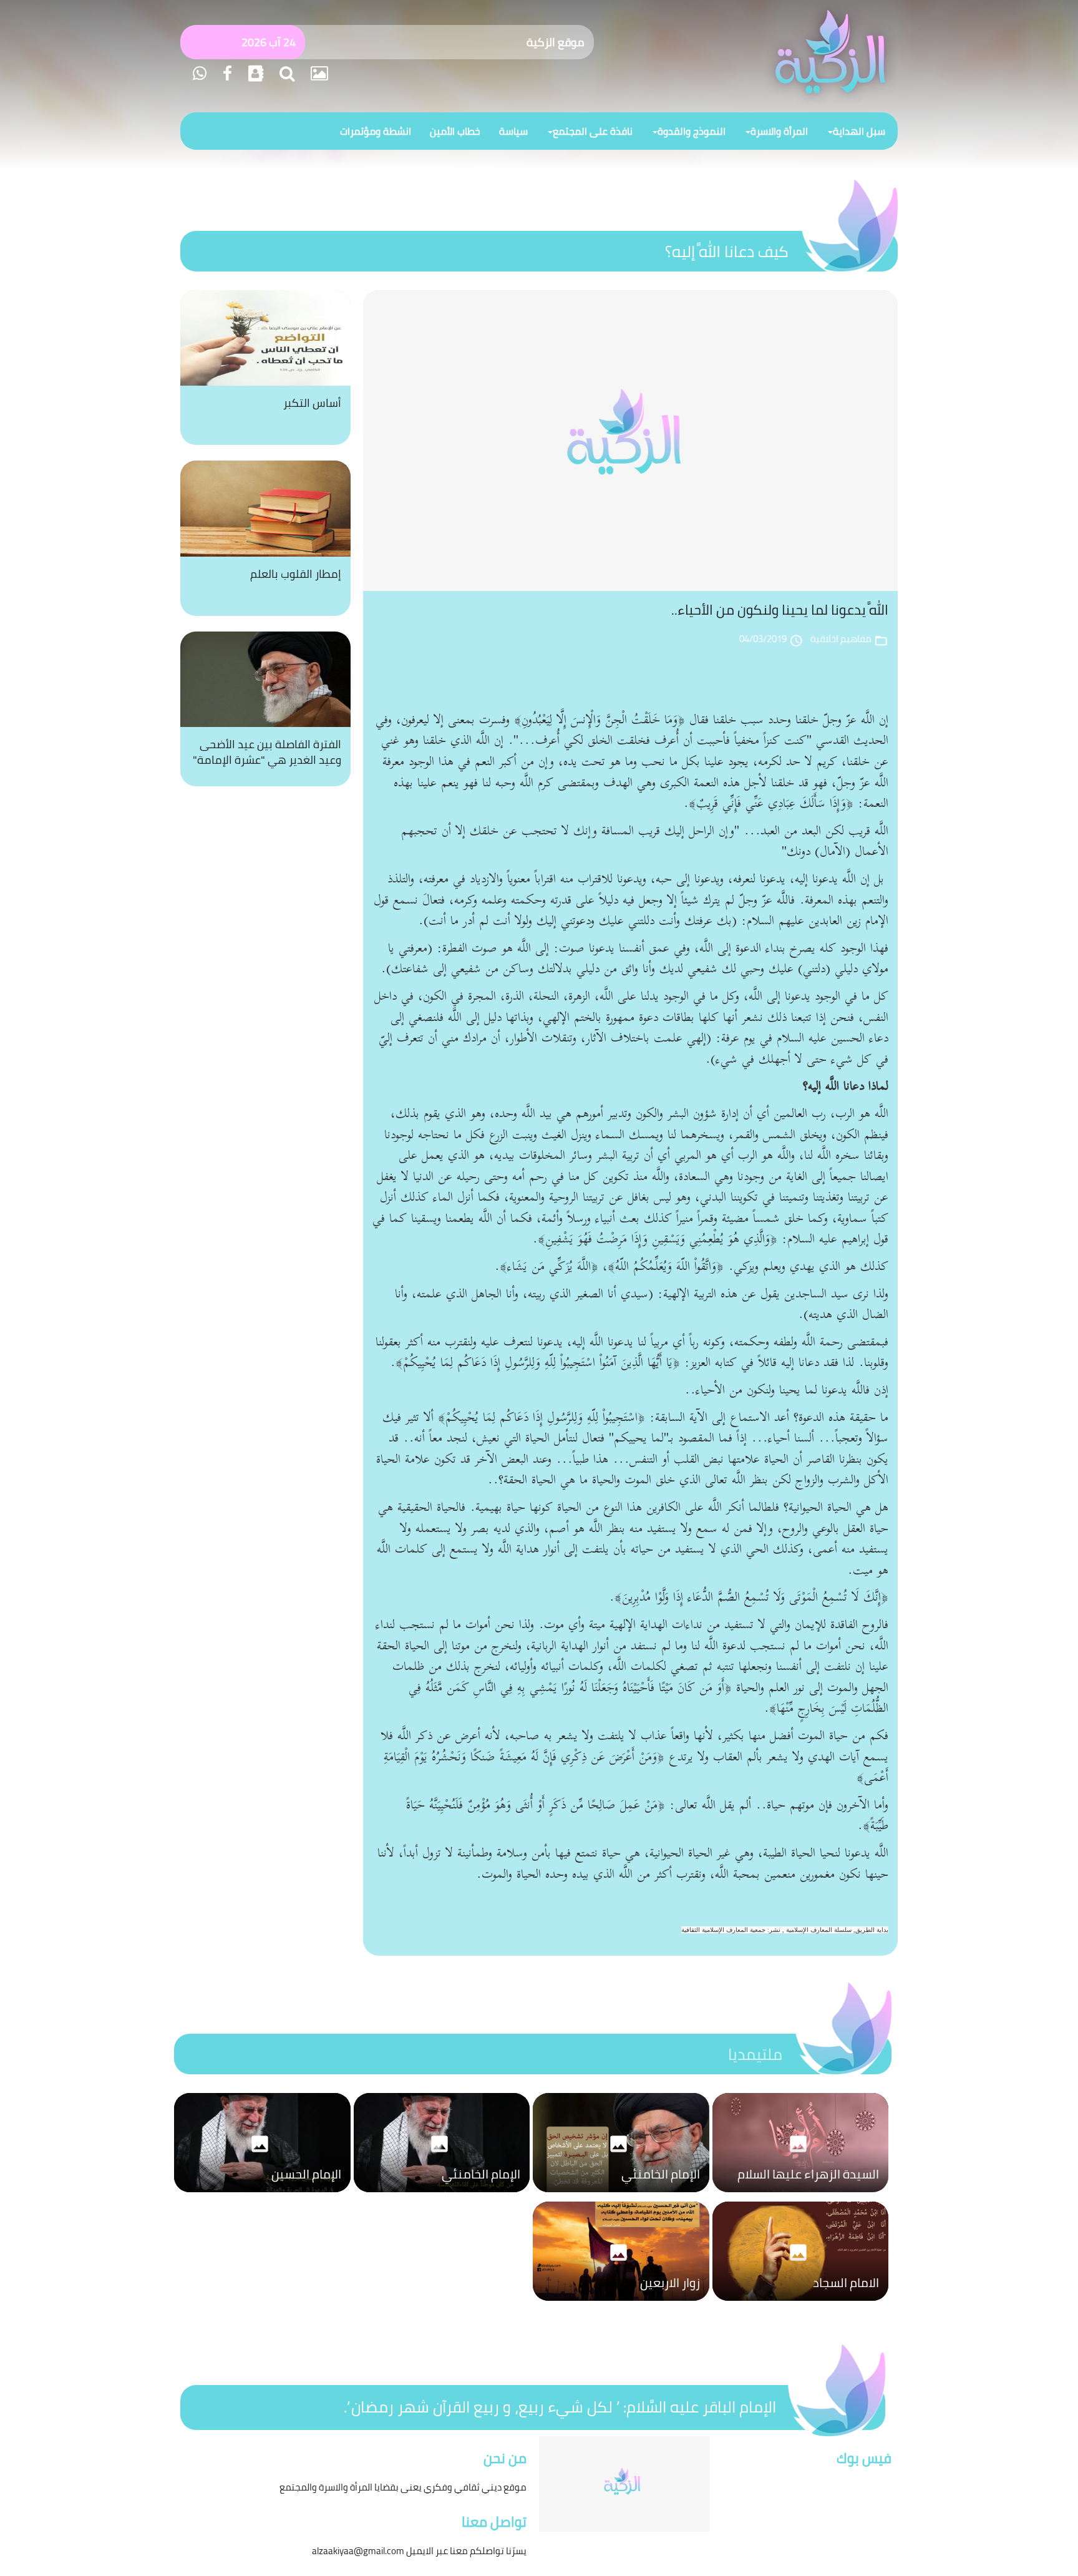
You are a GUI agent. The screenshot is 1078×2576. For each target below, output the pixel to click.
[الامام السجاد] (801, 2304)
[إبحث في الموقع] (285, 73)
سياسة (513, 131)
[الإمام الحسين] (262, 2195)
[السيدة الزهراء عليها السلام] (801, 2195)
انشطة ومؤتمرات (376, 131)
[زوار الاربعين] (621, 2304)
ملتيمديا (755, 2054)
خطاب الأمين (455, 131)
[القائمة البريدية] (254, 73)
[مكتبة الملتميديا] (318, 73)
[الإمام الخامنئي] (621, 2195)
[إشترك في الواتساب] (200, 73)
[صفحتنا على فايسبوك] (226, 73)
